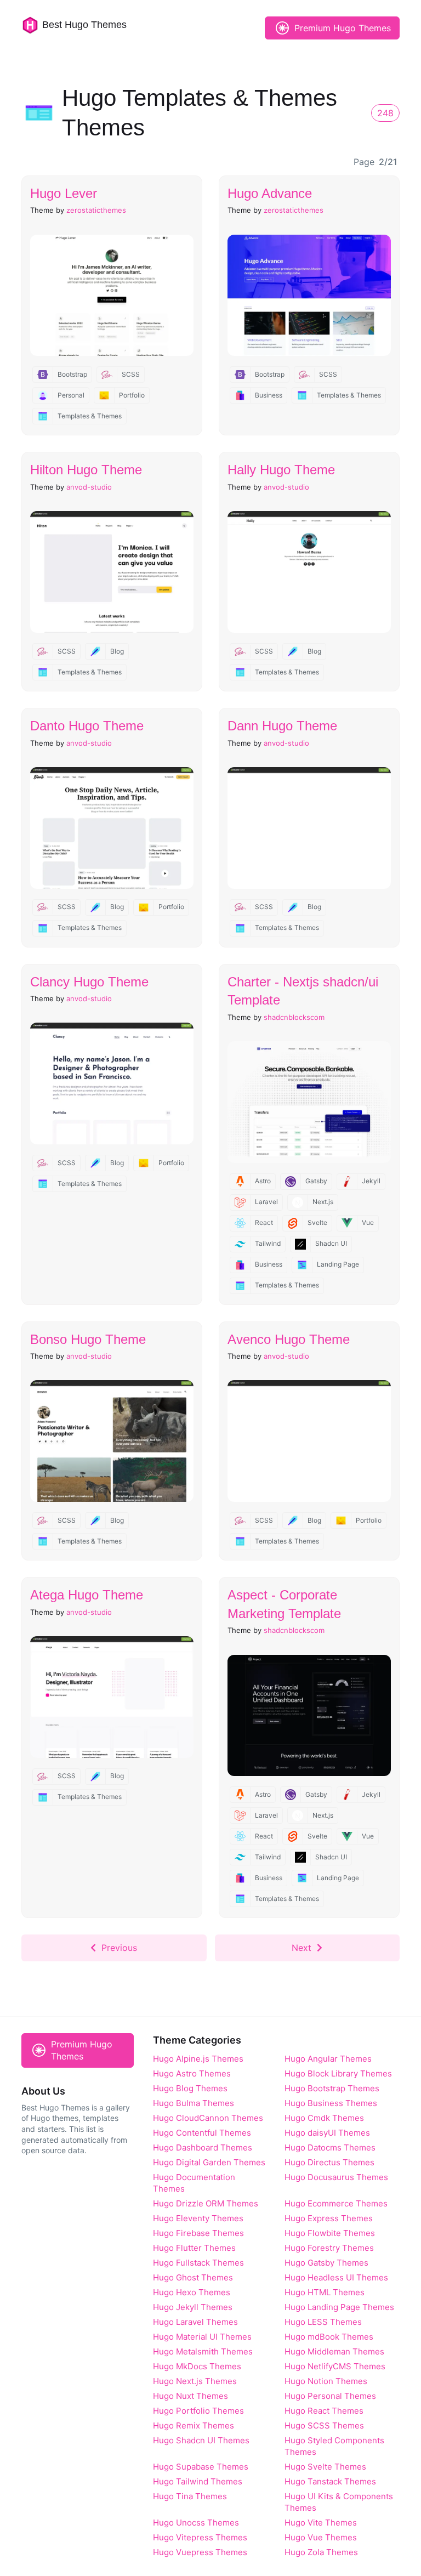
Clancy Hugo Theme (89, 982)
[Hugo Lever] (112, 296)
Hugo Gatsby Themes (326, 2263)
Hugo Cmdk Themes (324, 2118)
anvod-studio (89, 487)
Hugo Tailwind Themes (198, 2481)
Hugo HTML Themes (325, 2292)
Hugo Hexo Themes (192, 2292)
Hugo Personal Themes (330, 2396)
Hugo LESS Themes (323, 2322)
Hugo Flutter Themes (194, 2248)
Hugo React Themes (324, 2411)
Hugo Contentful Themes (202, 2133)
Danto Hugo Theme (87, 726)
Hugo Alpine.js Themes (198, 2059)
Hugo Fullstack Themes (198, 2263)
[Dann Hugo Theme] (309, 828)
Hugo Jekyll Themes (193, 2307)
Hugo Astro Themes (192, 2073)
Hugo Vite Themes (321, 2523)
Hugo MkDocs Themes (197, 2366)
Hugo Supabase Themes (201, 2467)
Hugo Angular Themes (328, 2059)
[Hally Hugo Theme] (309, 572)
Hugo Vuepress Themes (200, 2552)
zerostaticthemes (96, 210)
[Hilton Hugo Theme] (112, 572)
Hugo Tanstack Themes (330, 2481)
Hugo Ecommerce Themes (336, 2203)
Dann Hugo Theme (282, 726)
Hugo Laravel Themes (195, 2322)
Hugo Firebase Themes (198, 2233)
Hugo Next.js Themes (195, 2381)
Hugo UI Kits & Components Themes (339, 2502)
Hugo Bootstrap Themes (332, 2088)
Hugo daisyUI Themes (327, 2133)
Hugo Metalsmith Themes (203, 2351)
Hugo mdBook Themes (329, 2337)
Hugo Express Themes (329, 2218)
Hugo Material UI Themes (202, 2337)
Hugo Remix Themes (194, 2425)
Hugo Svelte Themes (325, 2467)
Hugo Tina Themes (190, 2496)
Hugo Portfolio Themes (198, 2411)
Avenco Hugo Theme (289, 1339)
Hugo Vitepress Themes (200, 2537)
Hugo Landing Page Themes (339, 2307)
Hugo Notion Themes (326, 2381)
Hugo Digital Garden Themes (209, 2162)
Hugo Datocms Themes (330, 2147)
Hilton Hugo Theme (86, 470)
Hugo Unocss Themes (196, 2523)
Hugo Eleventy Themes (198, 2218)
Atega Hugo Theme (87, 1595)
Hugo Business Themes (331, 2103)
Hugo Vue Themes (321, 2537)
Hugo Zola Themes (321, 2552)
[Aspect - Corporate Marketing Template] (309, 1716)
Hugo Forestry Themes (329, 2248)
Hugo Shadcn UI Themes (201, 2440)
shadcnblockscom (294, 1017)
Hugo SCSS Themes (324, 2425)
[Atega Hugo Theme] (112, 1697)
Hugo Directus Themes (329, 2162)
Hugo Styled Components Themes (334, 2446)
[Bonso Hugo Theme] (112, 1441)
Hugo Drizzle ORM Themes (206, 2203)
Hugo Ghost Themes (193, 2277)
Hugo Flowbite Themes (330, 2233)
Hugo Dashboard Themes (203, 2147)
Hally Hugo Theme (281, 470)
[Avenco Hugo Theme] (309, 1441)
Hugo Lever (64, 193)
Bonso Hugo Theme (88, 1339)
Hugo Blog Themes (190, 2088)
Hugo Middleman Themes (334, 2351)
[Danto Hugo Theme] (112, 828)
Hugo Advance (270, 193)
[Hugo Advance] (309, 296)
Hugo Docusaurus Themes (336, 2177)
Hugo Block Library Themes (338, 2073)
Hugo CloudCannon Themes (208, 2118)
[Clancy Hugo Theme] (112, 1083)
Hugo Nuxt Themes (190, 2396)
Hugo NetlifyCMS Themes (335, 2366)
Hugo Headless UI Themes (336, 2277)
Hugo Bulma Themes (194, 2103)
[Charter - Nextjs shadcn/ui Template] (309, 1102)
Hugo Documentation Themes (194, 2183)
